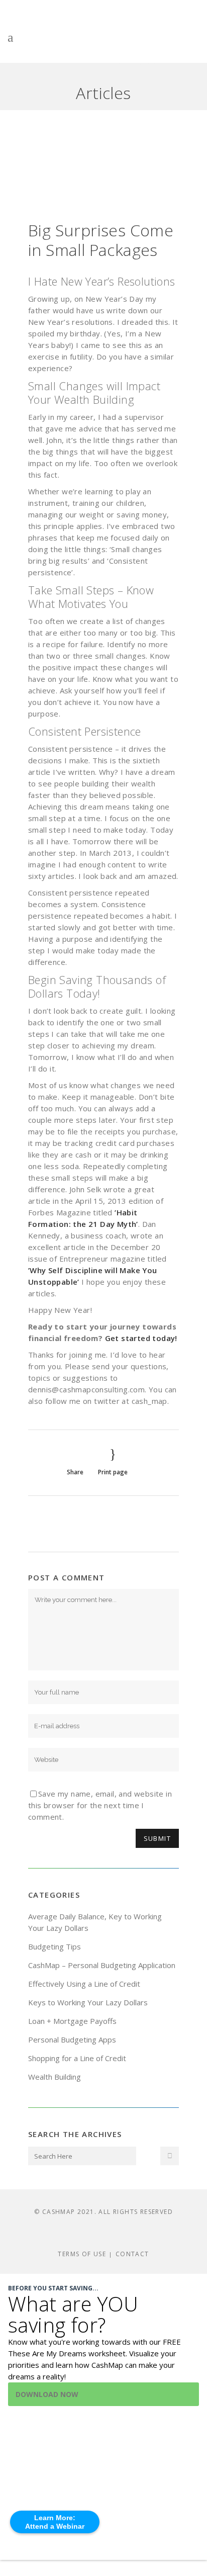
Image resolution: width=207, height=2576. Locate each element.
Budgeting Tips (55, 1946)
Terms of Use (82, 2254)
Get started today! (141, 1338)
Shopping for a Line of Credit (77, 2058)
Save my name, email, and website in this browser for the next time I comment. (100, 1805)
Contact (132, 2254)
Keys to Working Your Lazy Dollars (88, 2002)
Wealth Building (55, 2077)
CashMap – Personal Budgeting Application (102, 1965)
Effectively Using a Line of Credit (84, 1984)
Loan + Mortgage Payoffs (72, 2021)
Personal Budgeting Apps (72, 2039)
